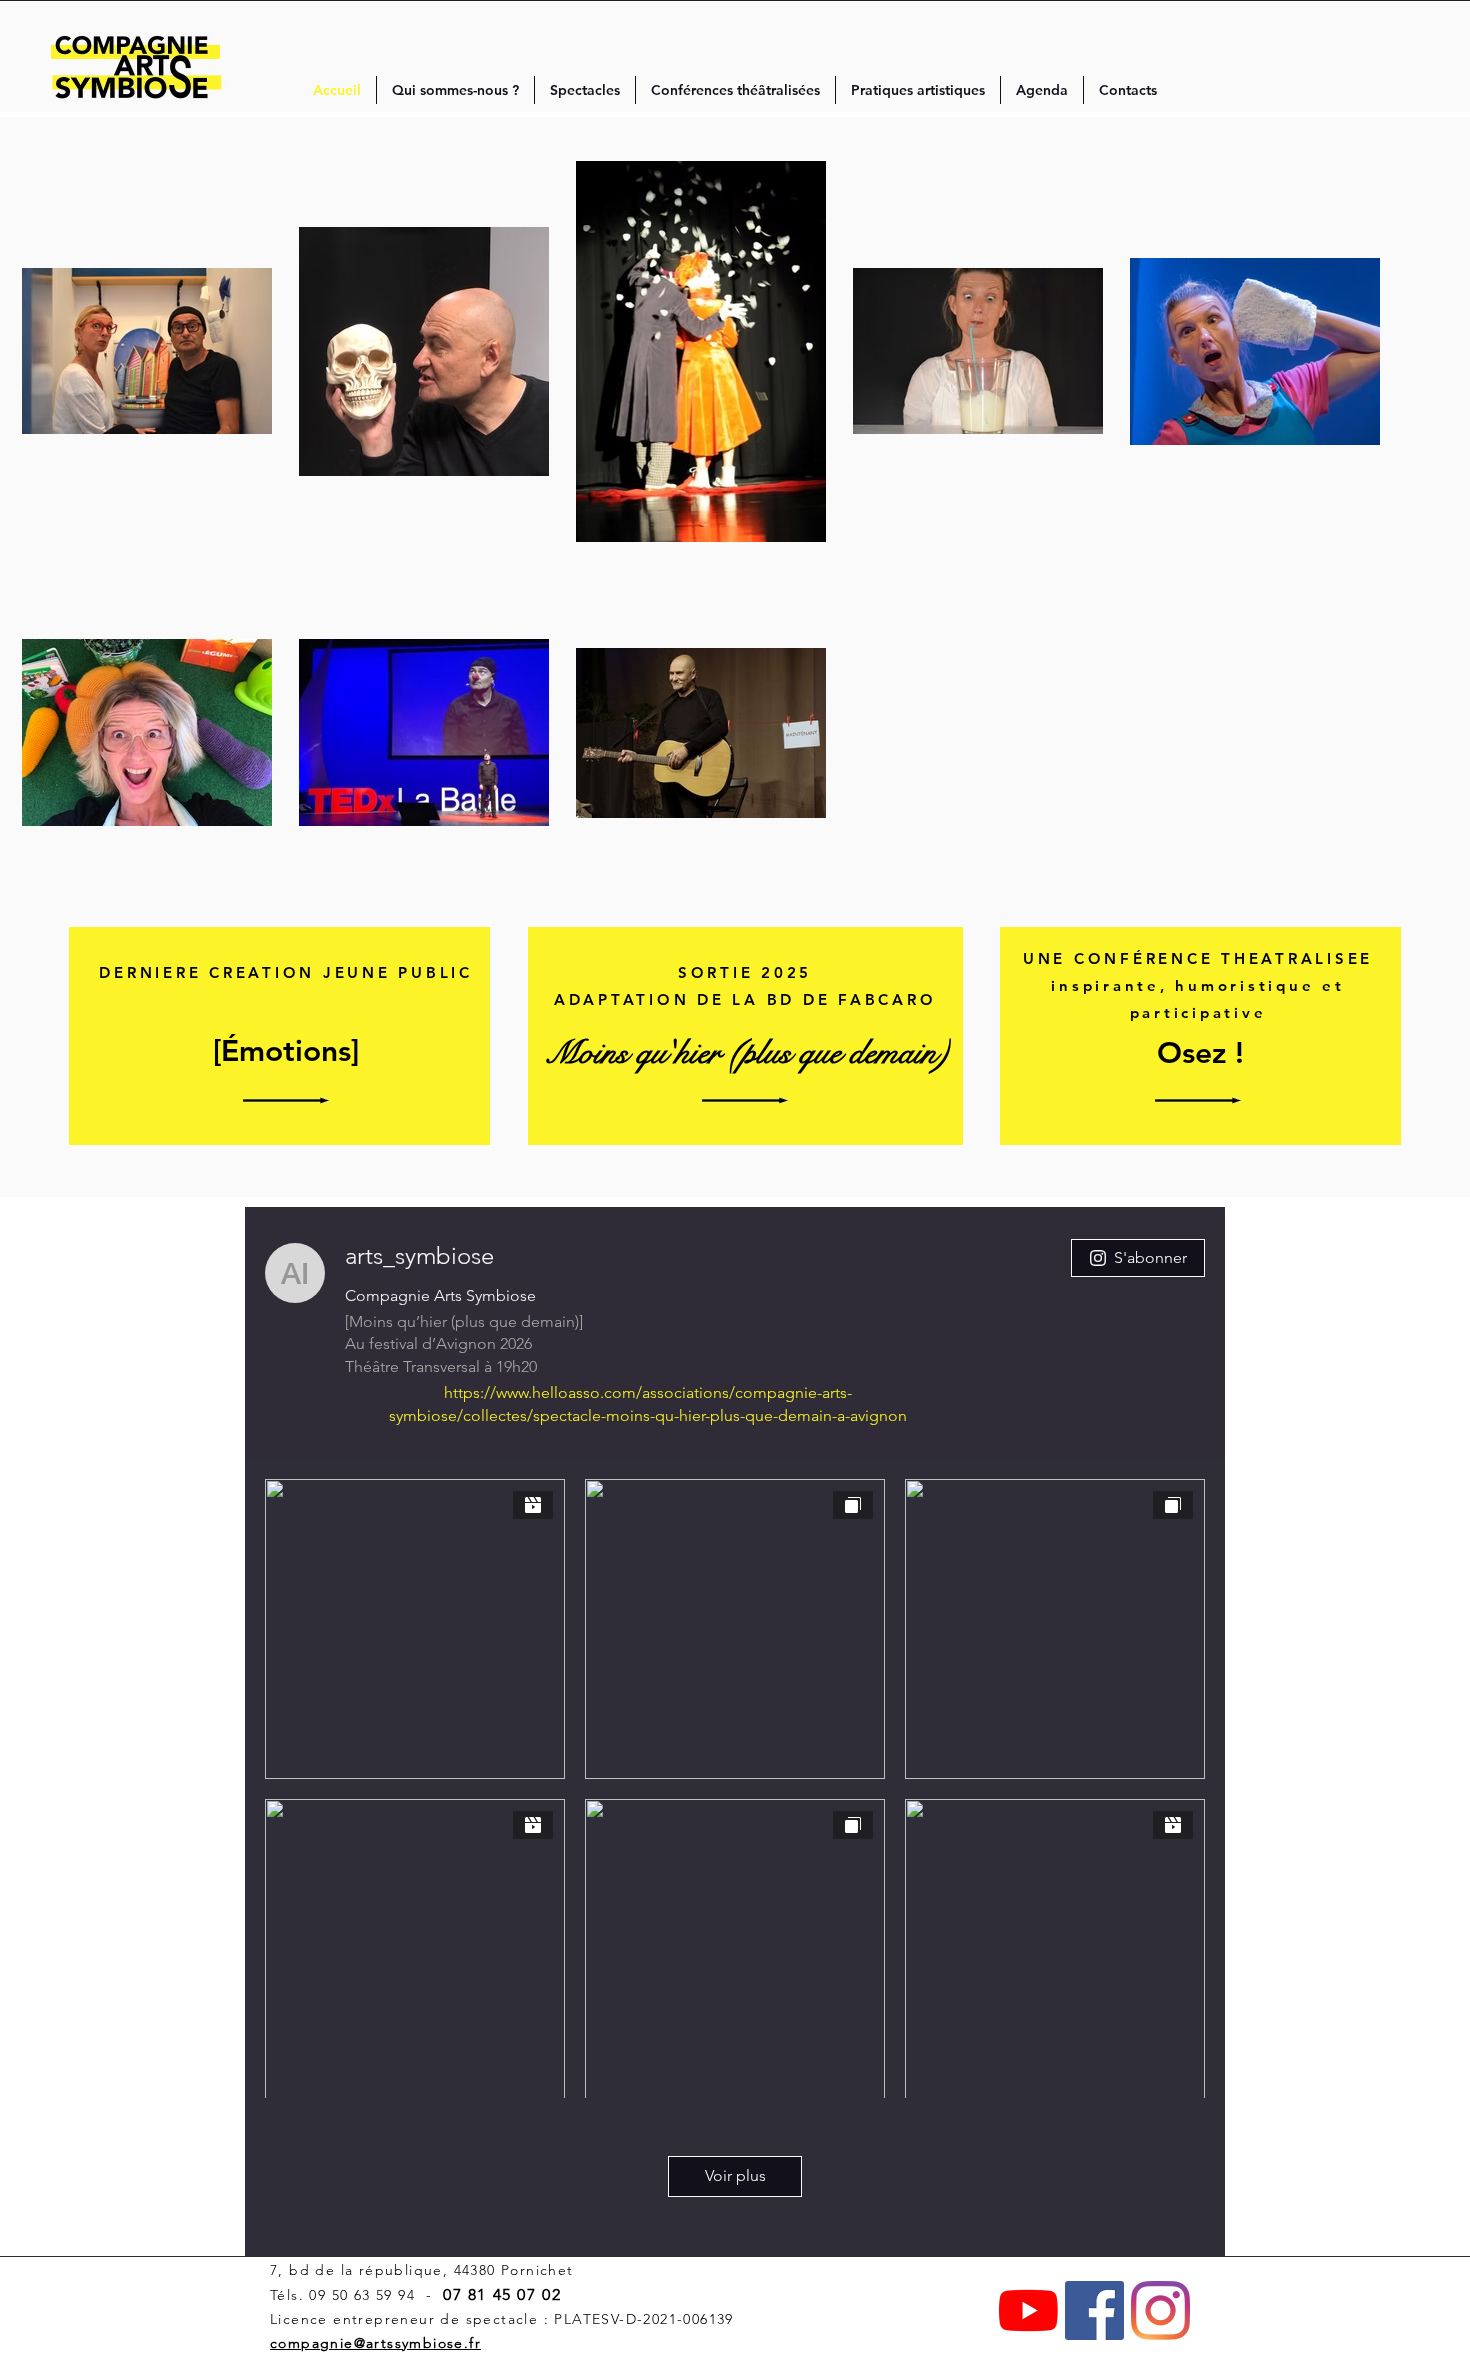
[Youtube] (1028, 2310)
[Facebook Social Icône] (1094, 2310)
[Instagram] (1160, 2310)
